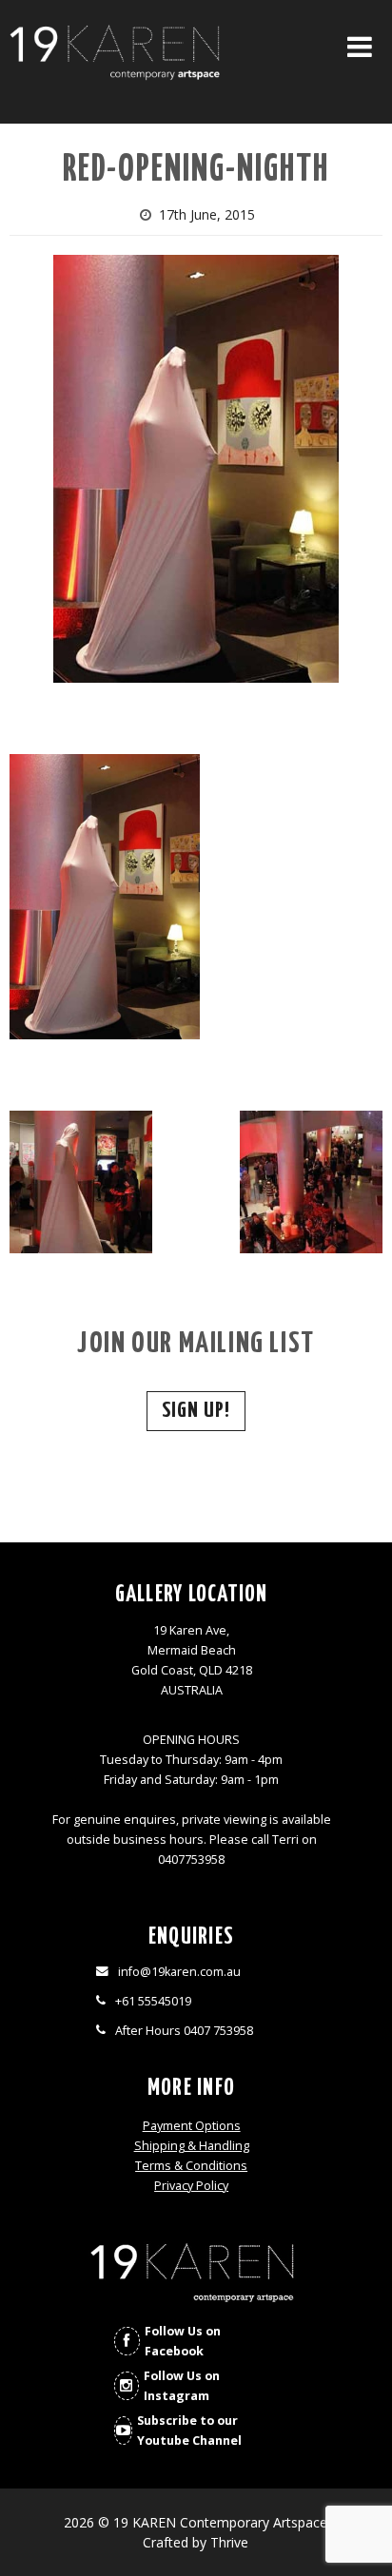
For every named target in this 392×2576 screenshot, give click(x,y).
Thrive (229, 2542)
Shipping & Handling (192, 2146)
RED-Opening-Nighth (196, 171)
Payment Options (192, 2126)
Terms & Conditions (191, 2166)
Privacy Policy (191, 2186)
